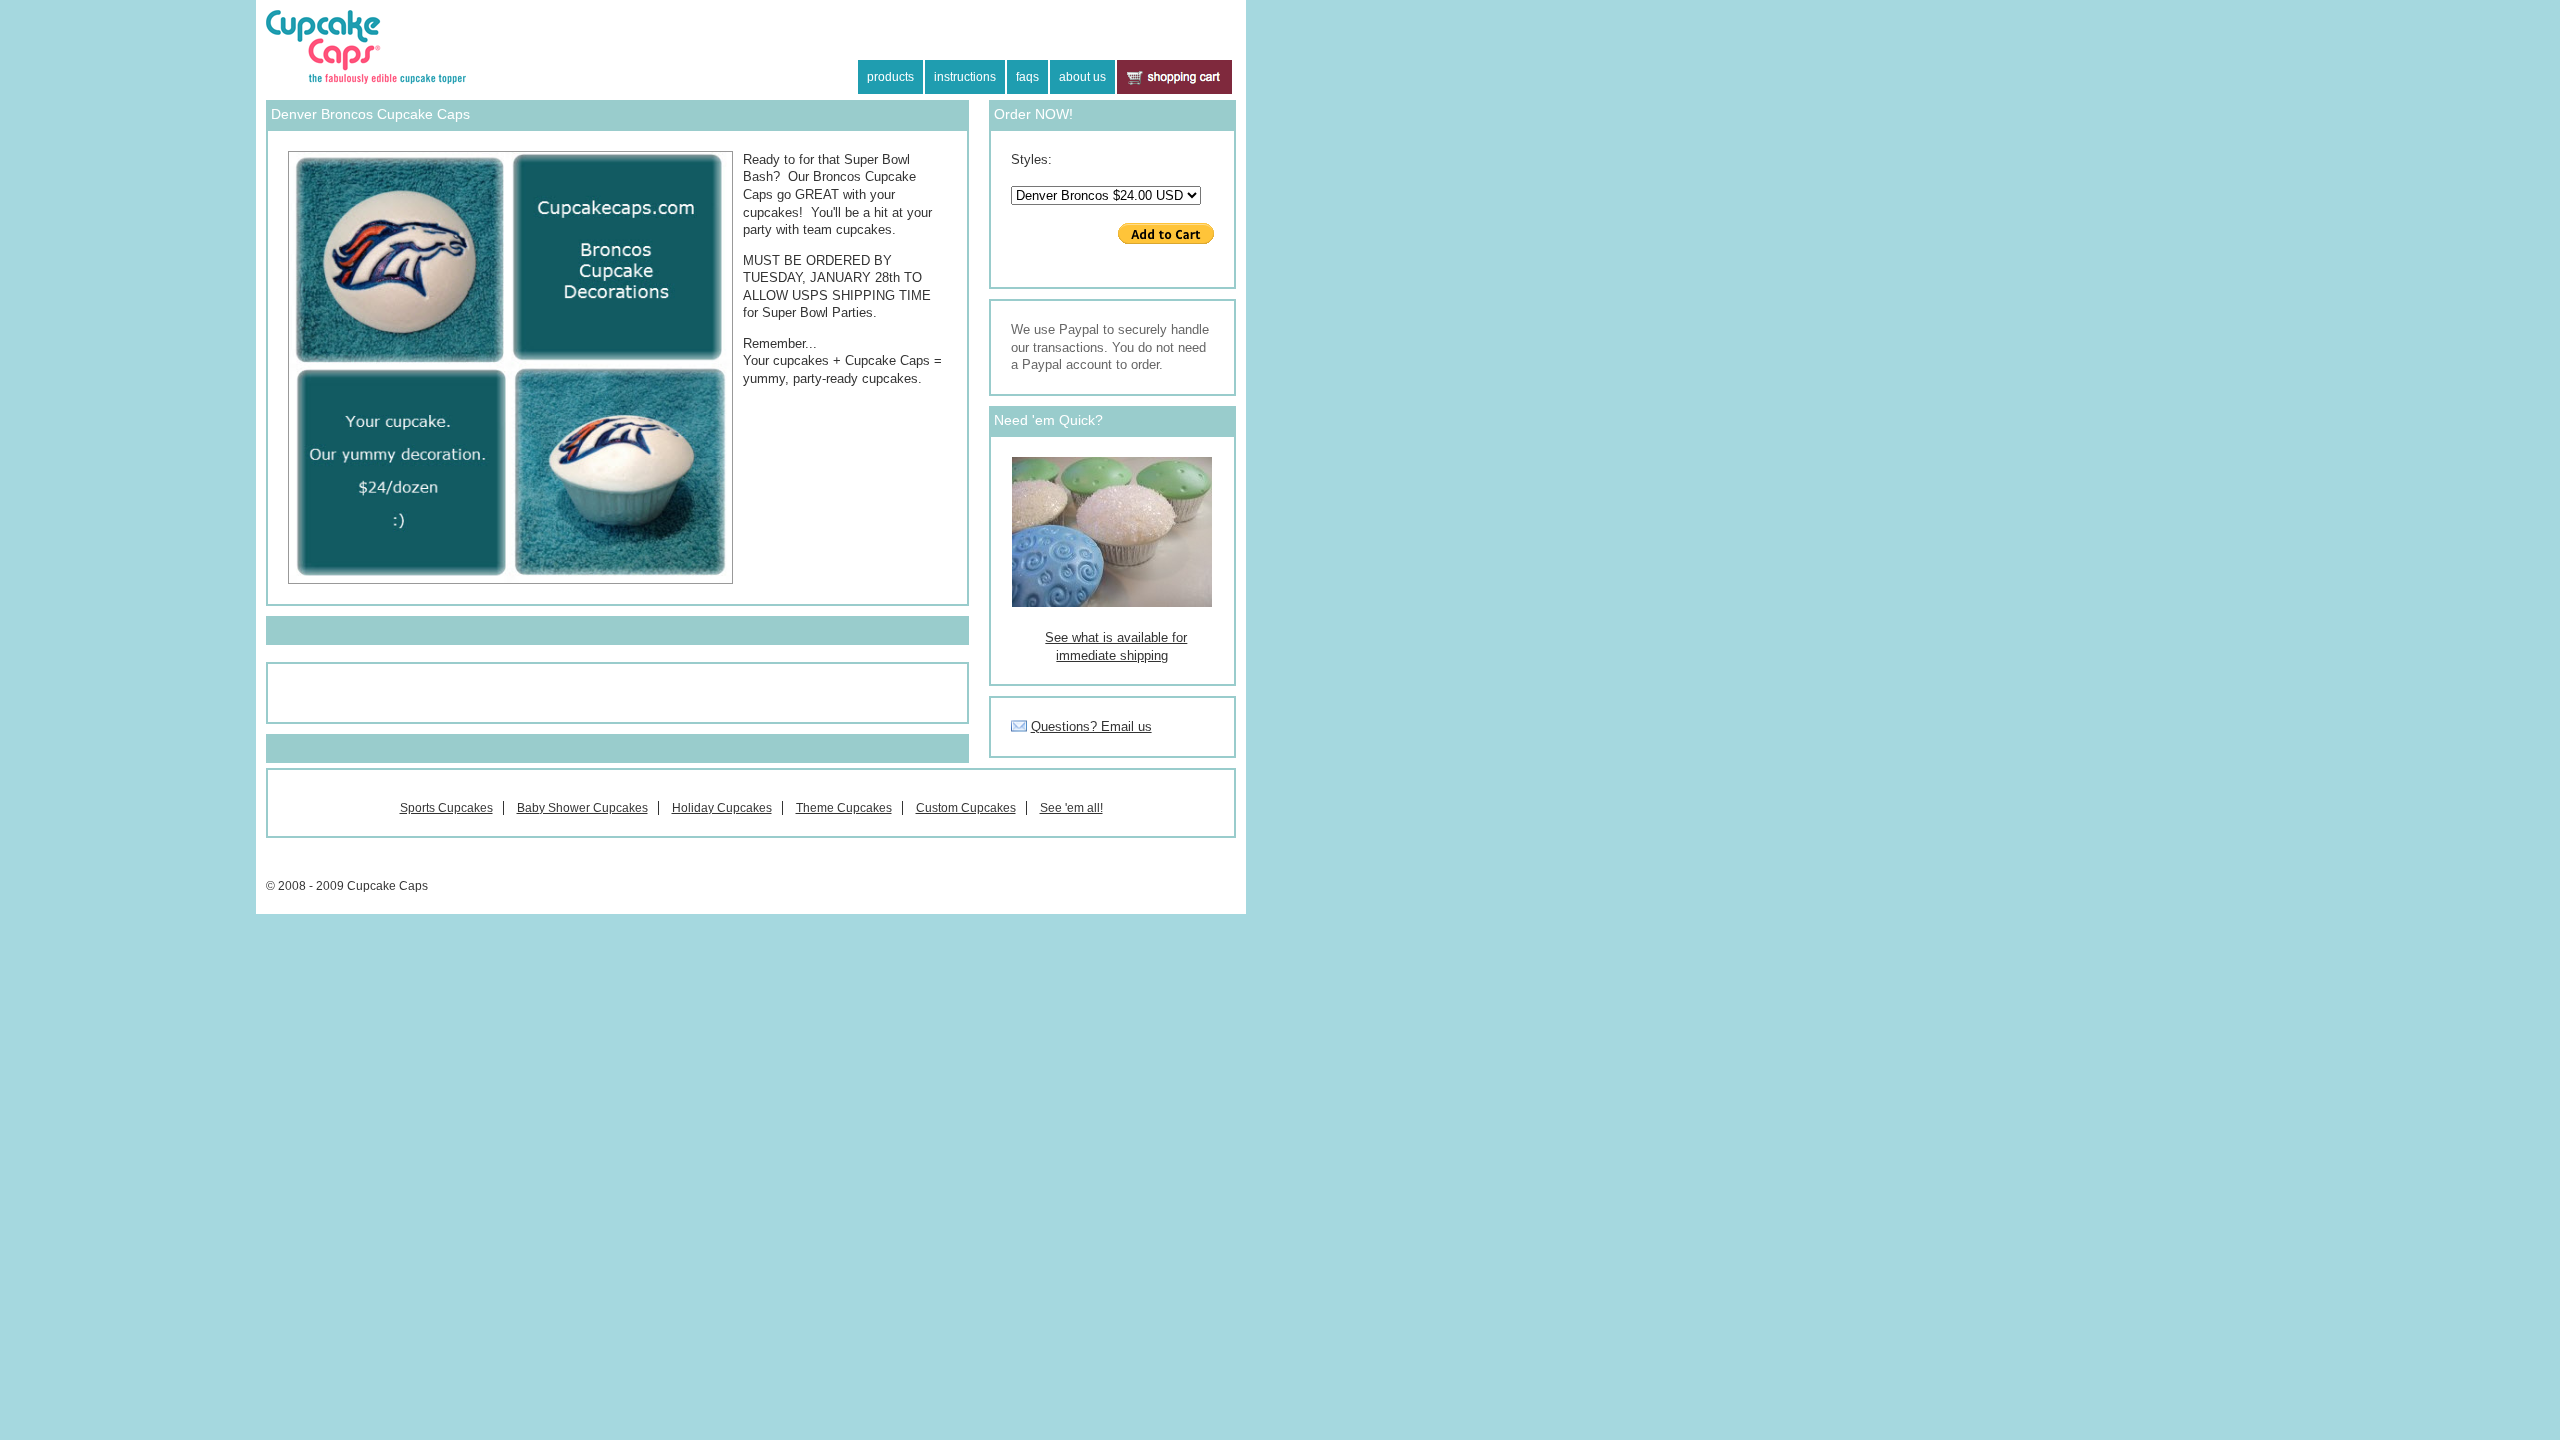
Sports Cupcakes (446, 808)
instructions (965, 77)
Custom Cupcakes (966, 808)
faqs (1027, 77)
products (890, 77)
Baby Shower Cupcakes (582, 808)
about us (1082, 77)
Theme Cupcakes (844, 808)
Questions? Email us (1091, 726)
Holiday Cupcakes (722, 808)
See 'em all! (1071, 808)
